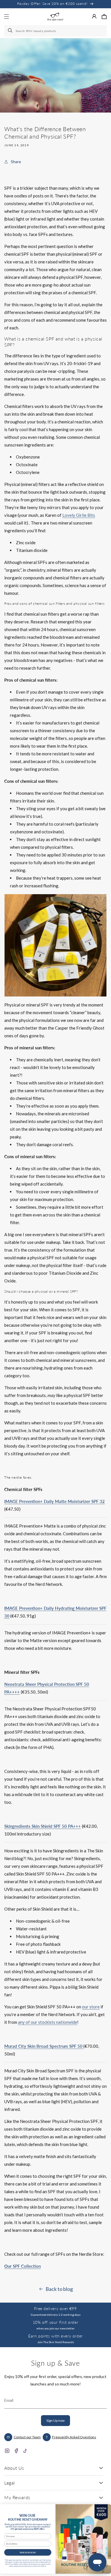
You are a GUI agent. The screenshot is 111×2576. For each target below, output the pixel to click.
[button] (104, 17)
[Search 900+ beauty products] (11, 31)
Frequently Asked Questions (74, 2437)
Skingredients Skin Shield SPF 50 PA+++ (43, 1826)
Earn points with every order (55, 2336)
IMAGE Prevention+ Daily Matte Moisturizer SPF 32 (55, 1501)
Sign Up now (55, 2420)
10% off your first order (55, 2322)
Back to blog (59, 2289)
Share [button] (16, 162)
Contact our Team (27, 2437)
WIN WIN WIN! (28, 2552)
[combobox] (55, 31)
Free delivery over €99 (55, 2308)
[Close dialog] (105, 2508)
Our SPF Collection (22, 2266)
